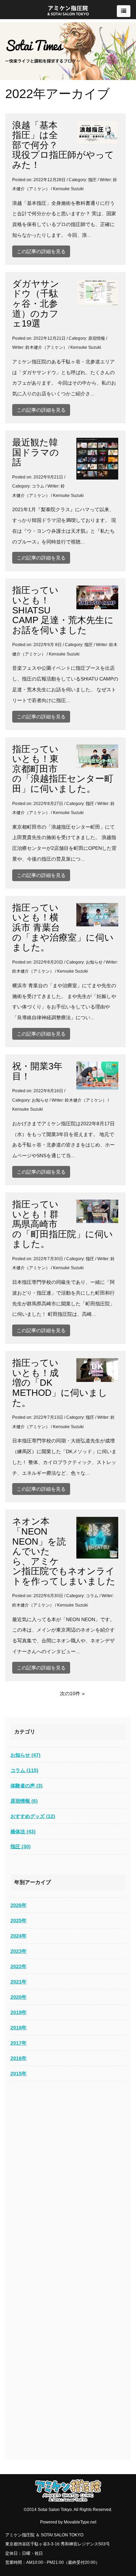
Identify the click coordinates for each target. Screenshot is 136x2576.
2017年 (18, 2043)
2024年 (18, 1936)
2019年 (18, 2012)
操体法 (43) (23, 1832)
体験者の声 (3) (27, 1786)
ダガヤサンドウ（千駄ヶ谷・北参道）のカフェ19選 (36, 304)
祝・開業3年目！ (37, 1071)
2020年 (18, 1997)
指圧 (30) (21, 1846)
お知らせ (94, 962)
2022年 (18, 1966)
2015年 (18, 2074)
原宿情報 (97, 338)
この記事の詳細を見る (41, 251)
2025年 (18, 1921)
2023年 (18, 1951)
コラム (38, 486)
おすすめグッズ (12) (33, 1816)
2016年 (18, 2058)
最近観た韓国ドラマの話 (36, 452)
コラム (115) (24, 1770)
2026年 (18, 1905)
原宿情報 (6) (24, 1801)
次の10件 (70, 1693)
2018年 (18, 2028)
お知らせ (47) (25, 1755)
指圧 (92, 180)
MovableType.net (80, 2522)
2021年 (18, 1982)
